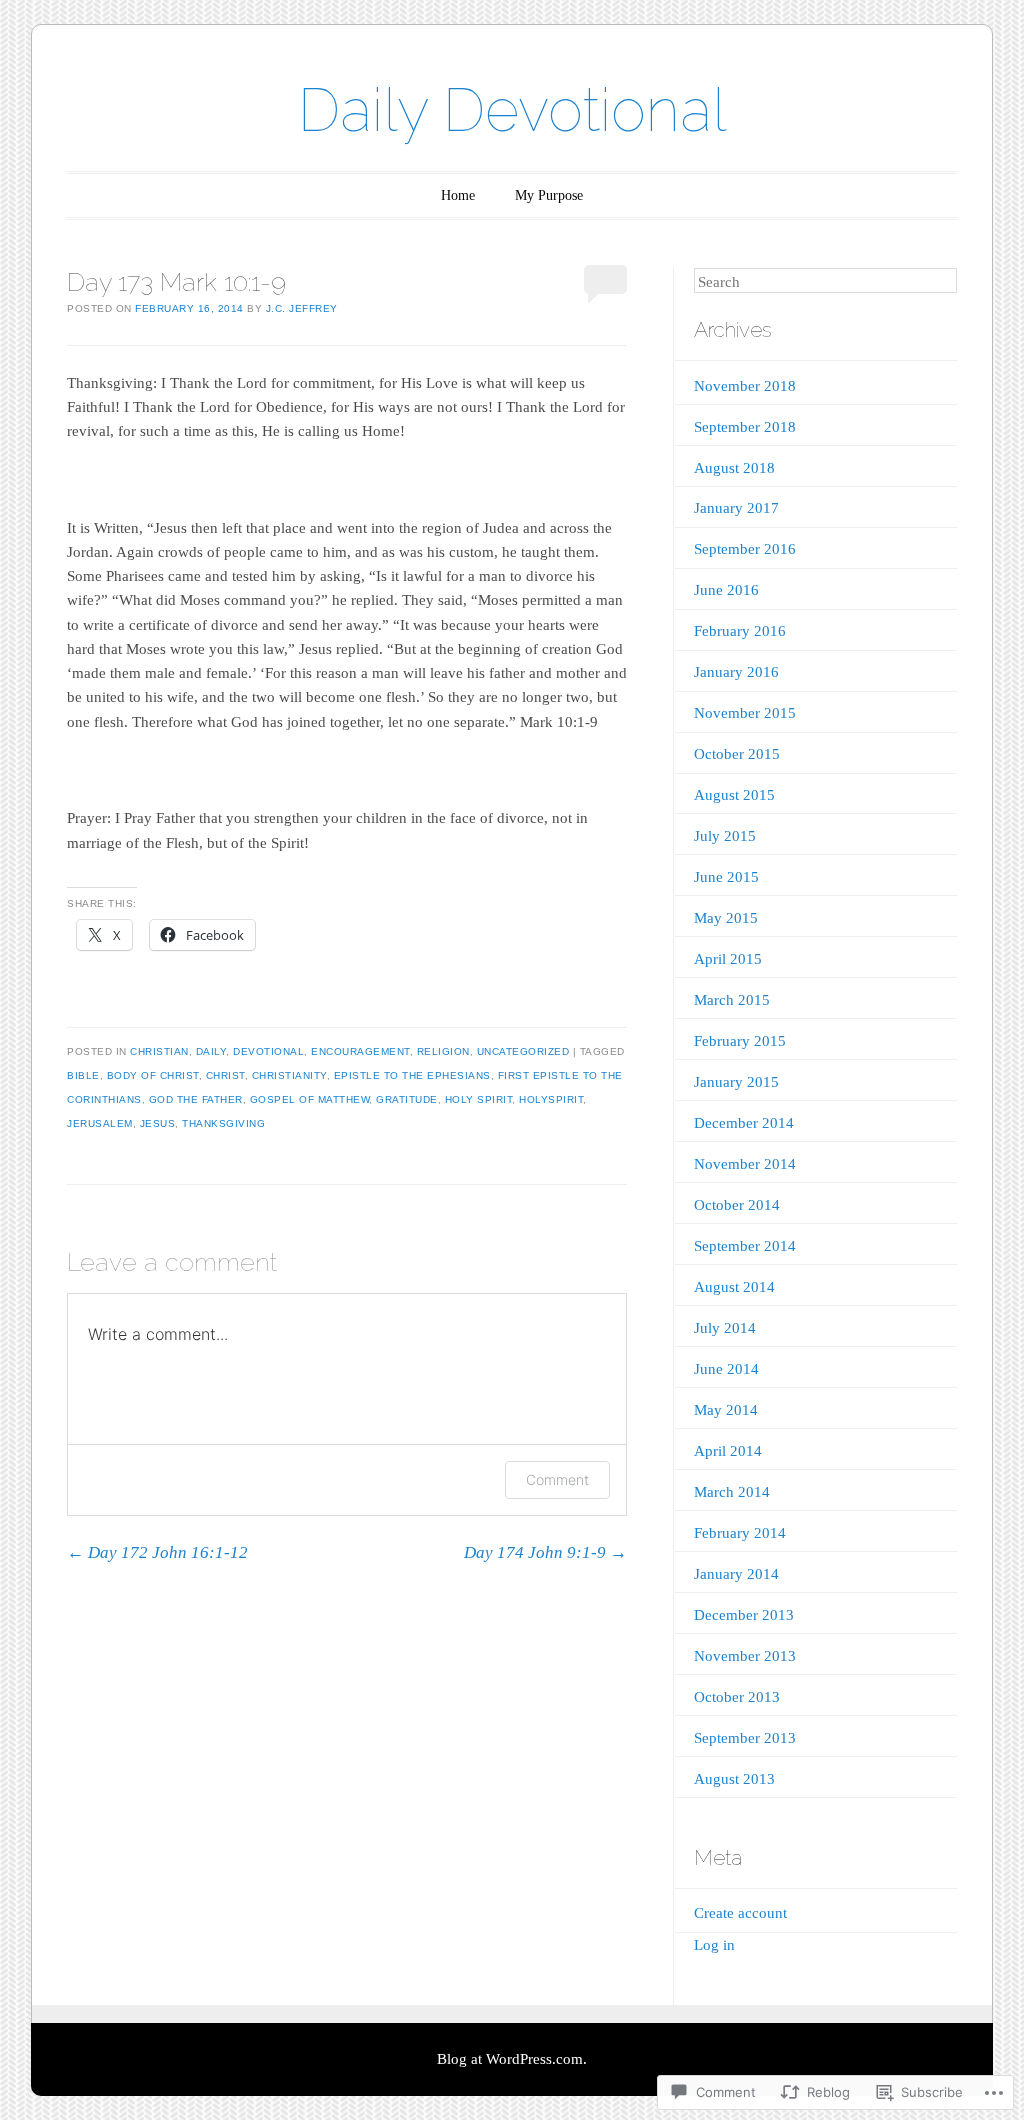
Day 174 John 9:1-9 (545, 1552)
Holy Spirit (479, 1099)
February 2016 (740, 631)
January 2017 (736, 508)
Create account (740, 1913)
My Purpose (549, 195)
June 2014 (726, 1369)
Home (458, 195)
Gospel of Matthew (310, 1099)
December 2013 (744, 1615)
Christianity (289, 1075)
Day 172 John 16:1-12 (157, 1552)
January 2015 (736, 1082)
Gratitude (407, 1099)
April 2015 (728, 959)
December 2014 (744, 1123)
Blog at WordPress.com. (512, 2059)
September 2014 (745, 1246)
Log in (714, 1945)
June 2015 (726, 877)
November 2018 (745, 386)
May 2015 (726, 918)
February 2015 (740, 1041)
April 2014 (728, 1451)
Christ (225, 1075)
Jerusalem (100, 1123)
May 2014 (726, 1410)
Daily (211, 1051)
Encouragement (360, 1051)
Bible (83, 1075)
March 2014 (732, 1492)
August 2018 (734, 468)
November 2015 (745, 713)
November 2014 (745, 1164)
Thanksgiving (223, 1123)
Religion (443, 1051)
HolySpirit (551, 1099)
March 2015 (732, 1000)
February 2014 (740, 1533)
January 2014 (736, 1574)
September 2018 (745, 427)
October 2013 (737, 1697)
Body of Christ (153, 1075)
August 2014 (734, 1287)
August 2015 (734, 795)
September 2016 (745, 549)
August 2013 (734, 1779)
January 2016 (736, 672)
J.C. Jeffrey (302, 308)
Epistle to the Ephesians (412, 1075)
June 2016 (726, 590)
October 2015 (737, 754)
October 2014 (737, 1205)
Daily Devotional (512, 110)
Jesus (158, 1123)
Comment (557, 1479)
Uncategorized (523, 1051)
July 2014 (725, 1328)
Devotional (268, 1051)
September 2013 (745, 1738)
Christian (159, 1051)
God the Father (196, 1099)
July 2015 (725, 836)
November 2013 (745, 1656)
